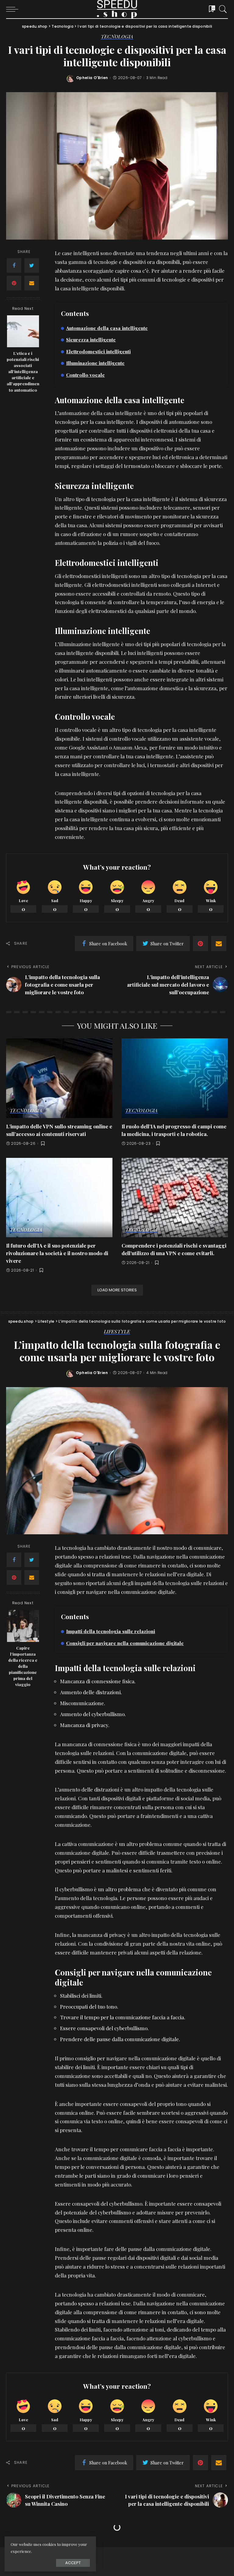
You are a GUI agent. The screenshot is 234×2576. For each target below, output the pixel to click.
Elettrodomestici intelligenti (98, 351)
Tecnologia (117, 37)
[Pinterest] (14, 283)
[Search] (222, 9)
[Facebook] (14, 265)
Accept (73, 2563)
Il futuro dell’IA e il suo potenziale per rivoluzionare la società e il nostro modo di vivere (57, 1253)
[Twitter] (32, 265)
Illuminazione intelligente (95, 363)
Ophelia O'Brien (92, 78)
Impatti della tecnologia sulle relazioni (111, 1631)
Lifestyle (117, 1332)
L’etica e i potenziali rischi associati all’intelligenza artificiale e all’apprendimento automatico (23, 371)
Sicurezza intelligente (91, 339)
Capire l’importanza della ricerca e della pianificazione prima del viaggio (23, 1666)
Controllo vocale (85, 375)
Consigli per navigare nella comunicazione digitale (125, 1643)
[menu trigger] (14, 9)
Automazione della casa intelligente (107, 328)
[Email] (32, 283)
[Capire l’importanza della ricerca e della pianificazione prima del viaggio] (23, 1626)
